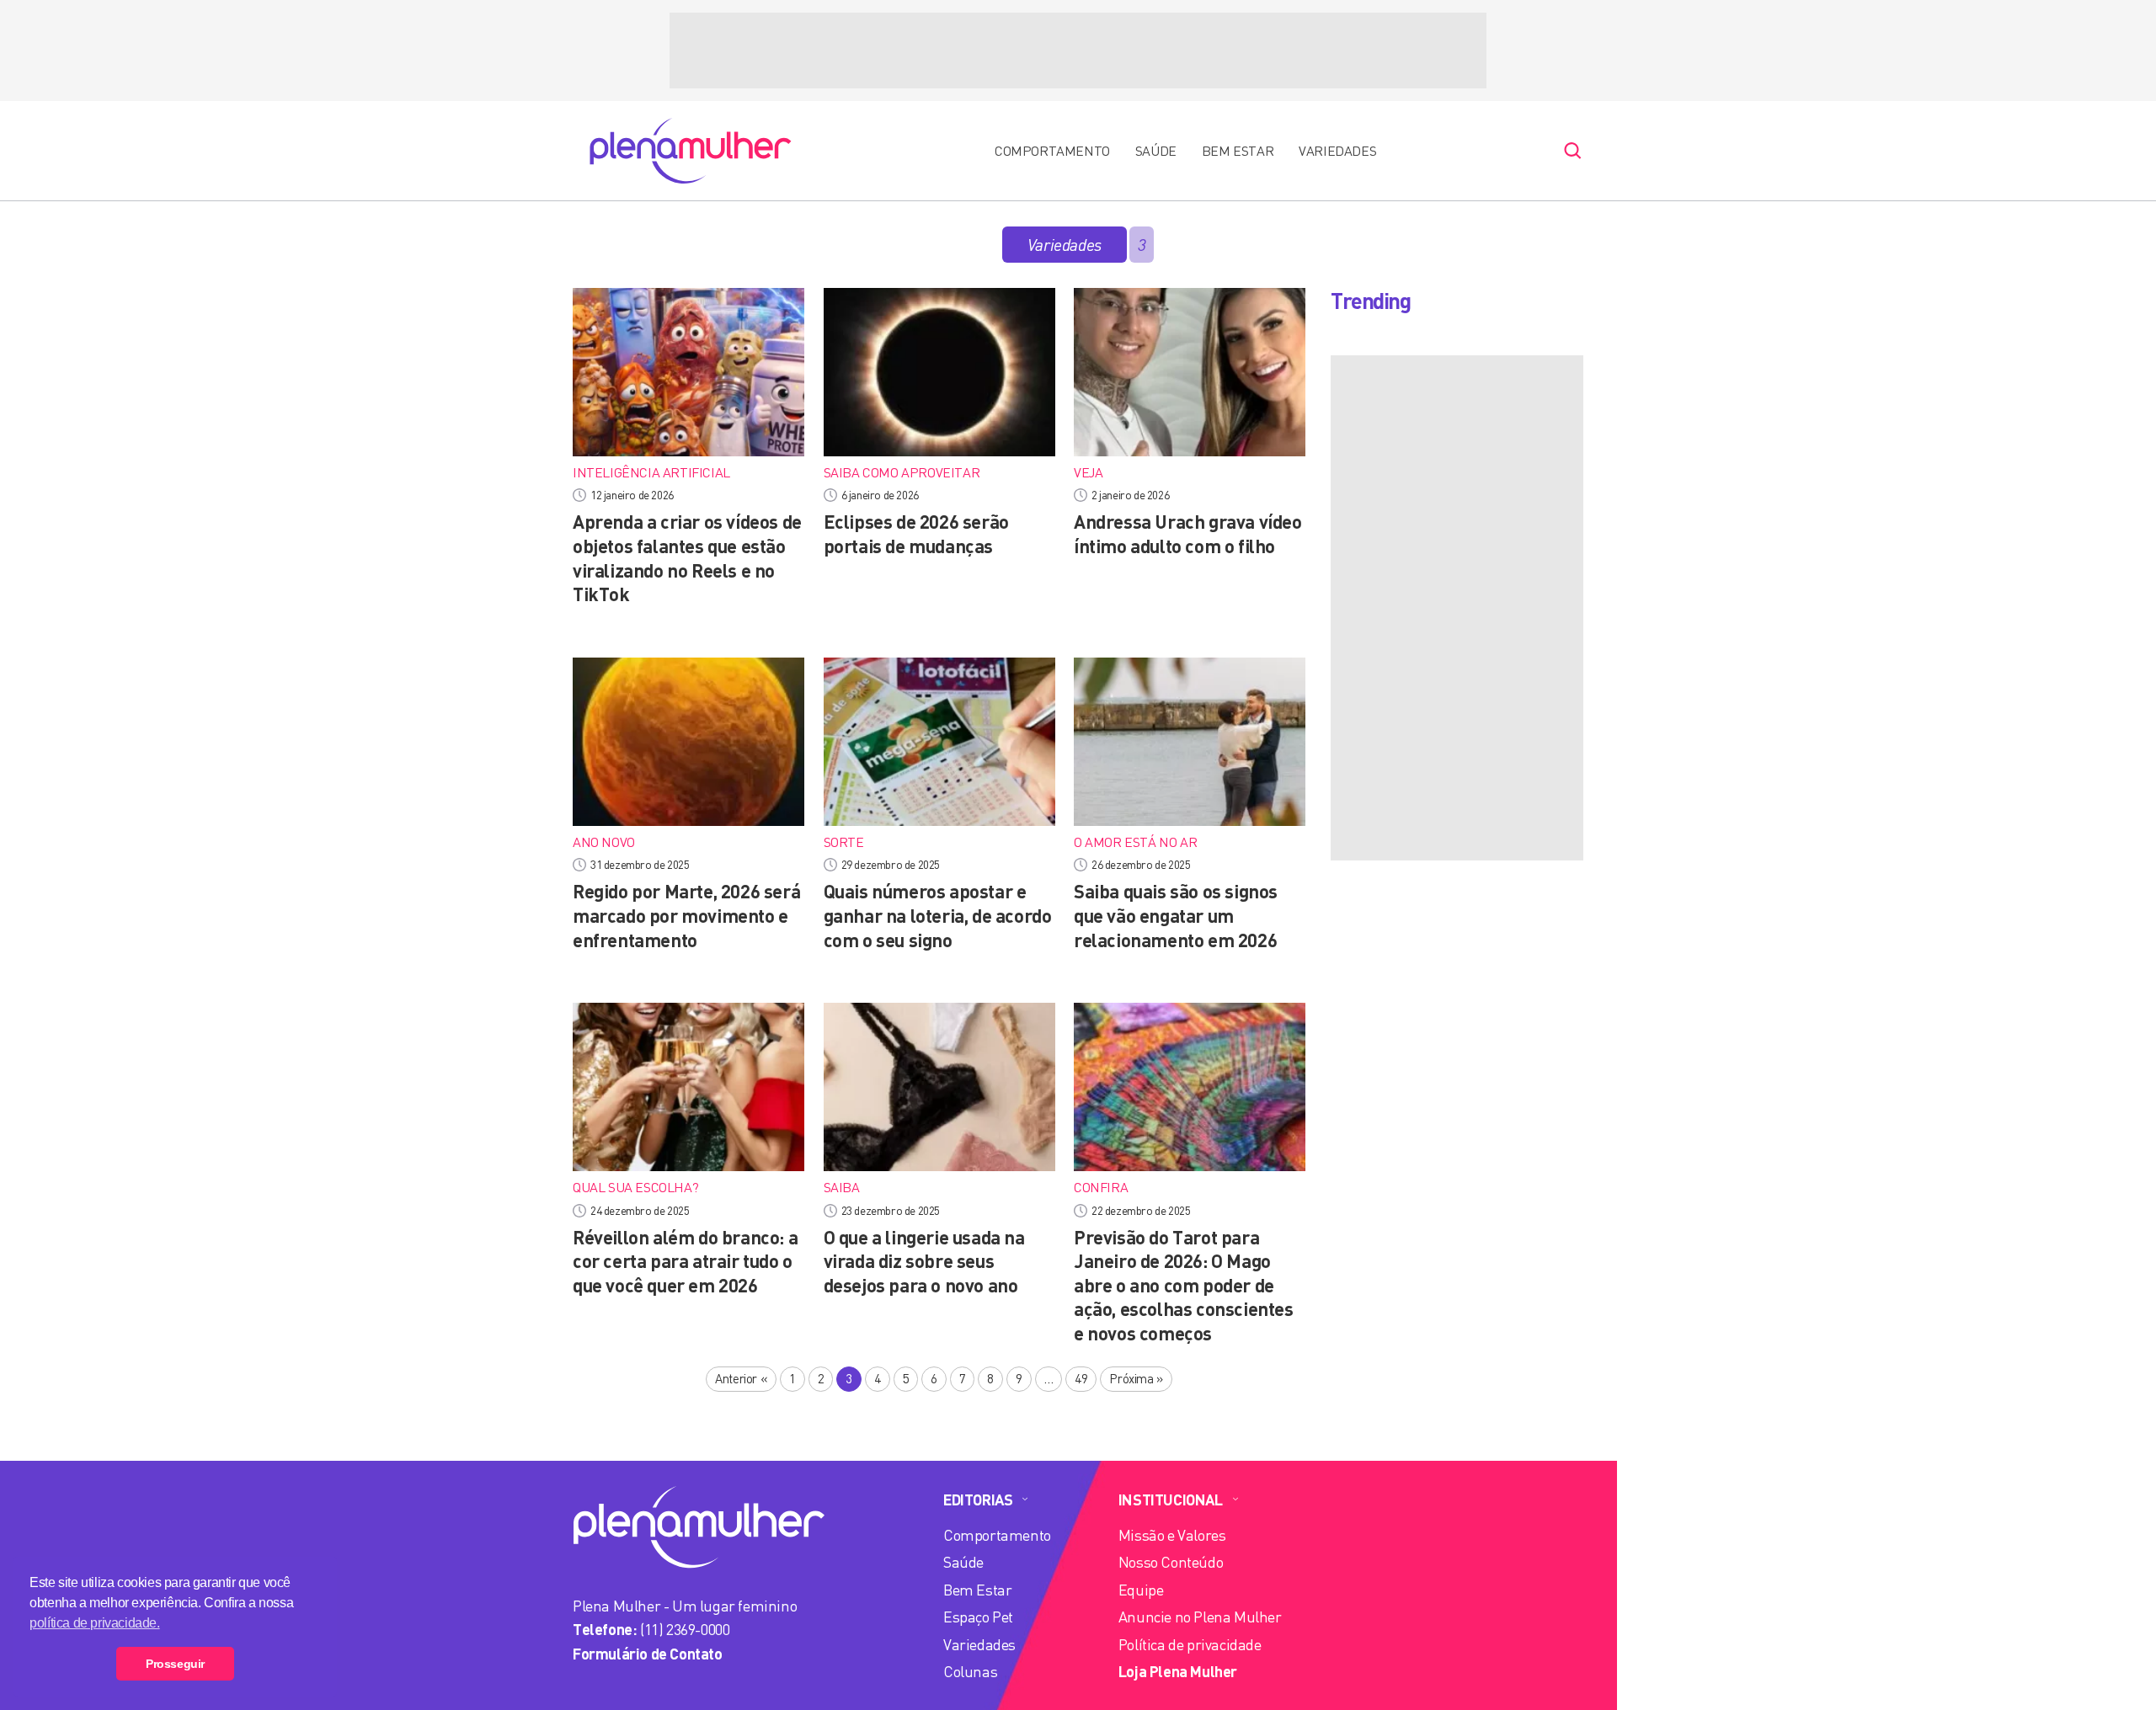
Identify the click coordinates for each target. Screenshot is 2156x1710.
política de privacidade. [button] (94, 1623)
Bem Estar (1238, 151)
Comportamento (1052, 151)
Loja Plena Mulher (1178, 1671)
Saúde (1156, 151)
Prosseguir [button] (175, 1664)
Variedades (1337, 151)
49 (1081, 1378)
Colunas (970, 1671)
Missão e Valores (1172, 1535)
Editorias (978, 1500)
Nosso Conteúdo (1171, 1562)
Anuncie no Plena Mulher (1200, 1617)
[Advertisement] (1078, 51)
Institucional (1171, 1500)
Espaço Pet (978, 1617)
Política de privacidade (1190, 1644)
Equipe (1141, 1590)
